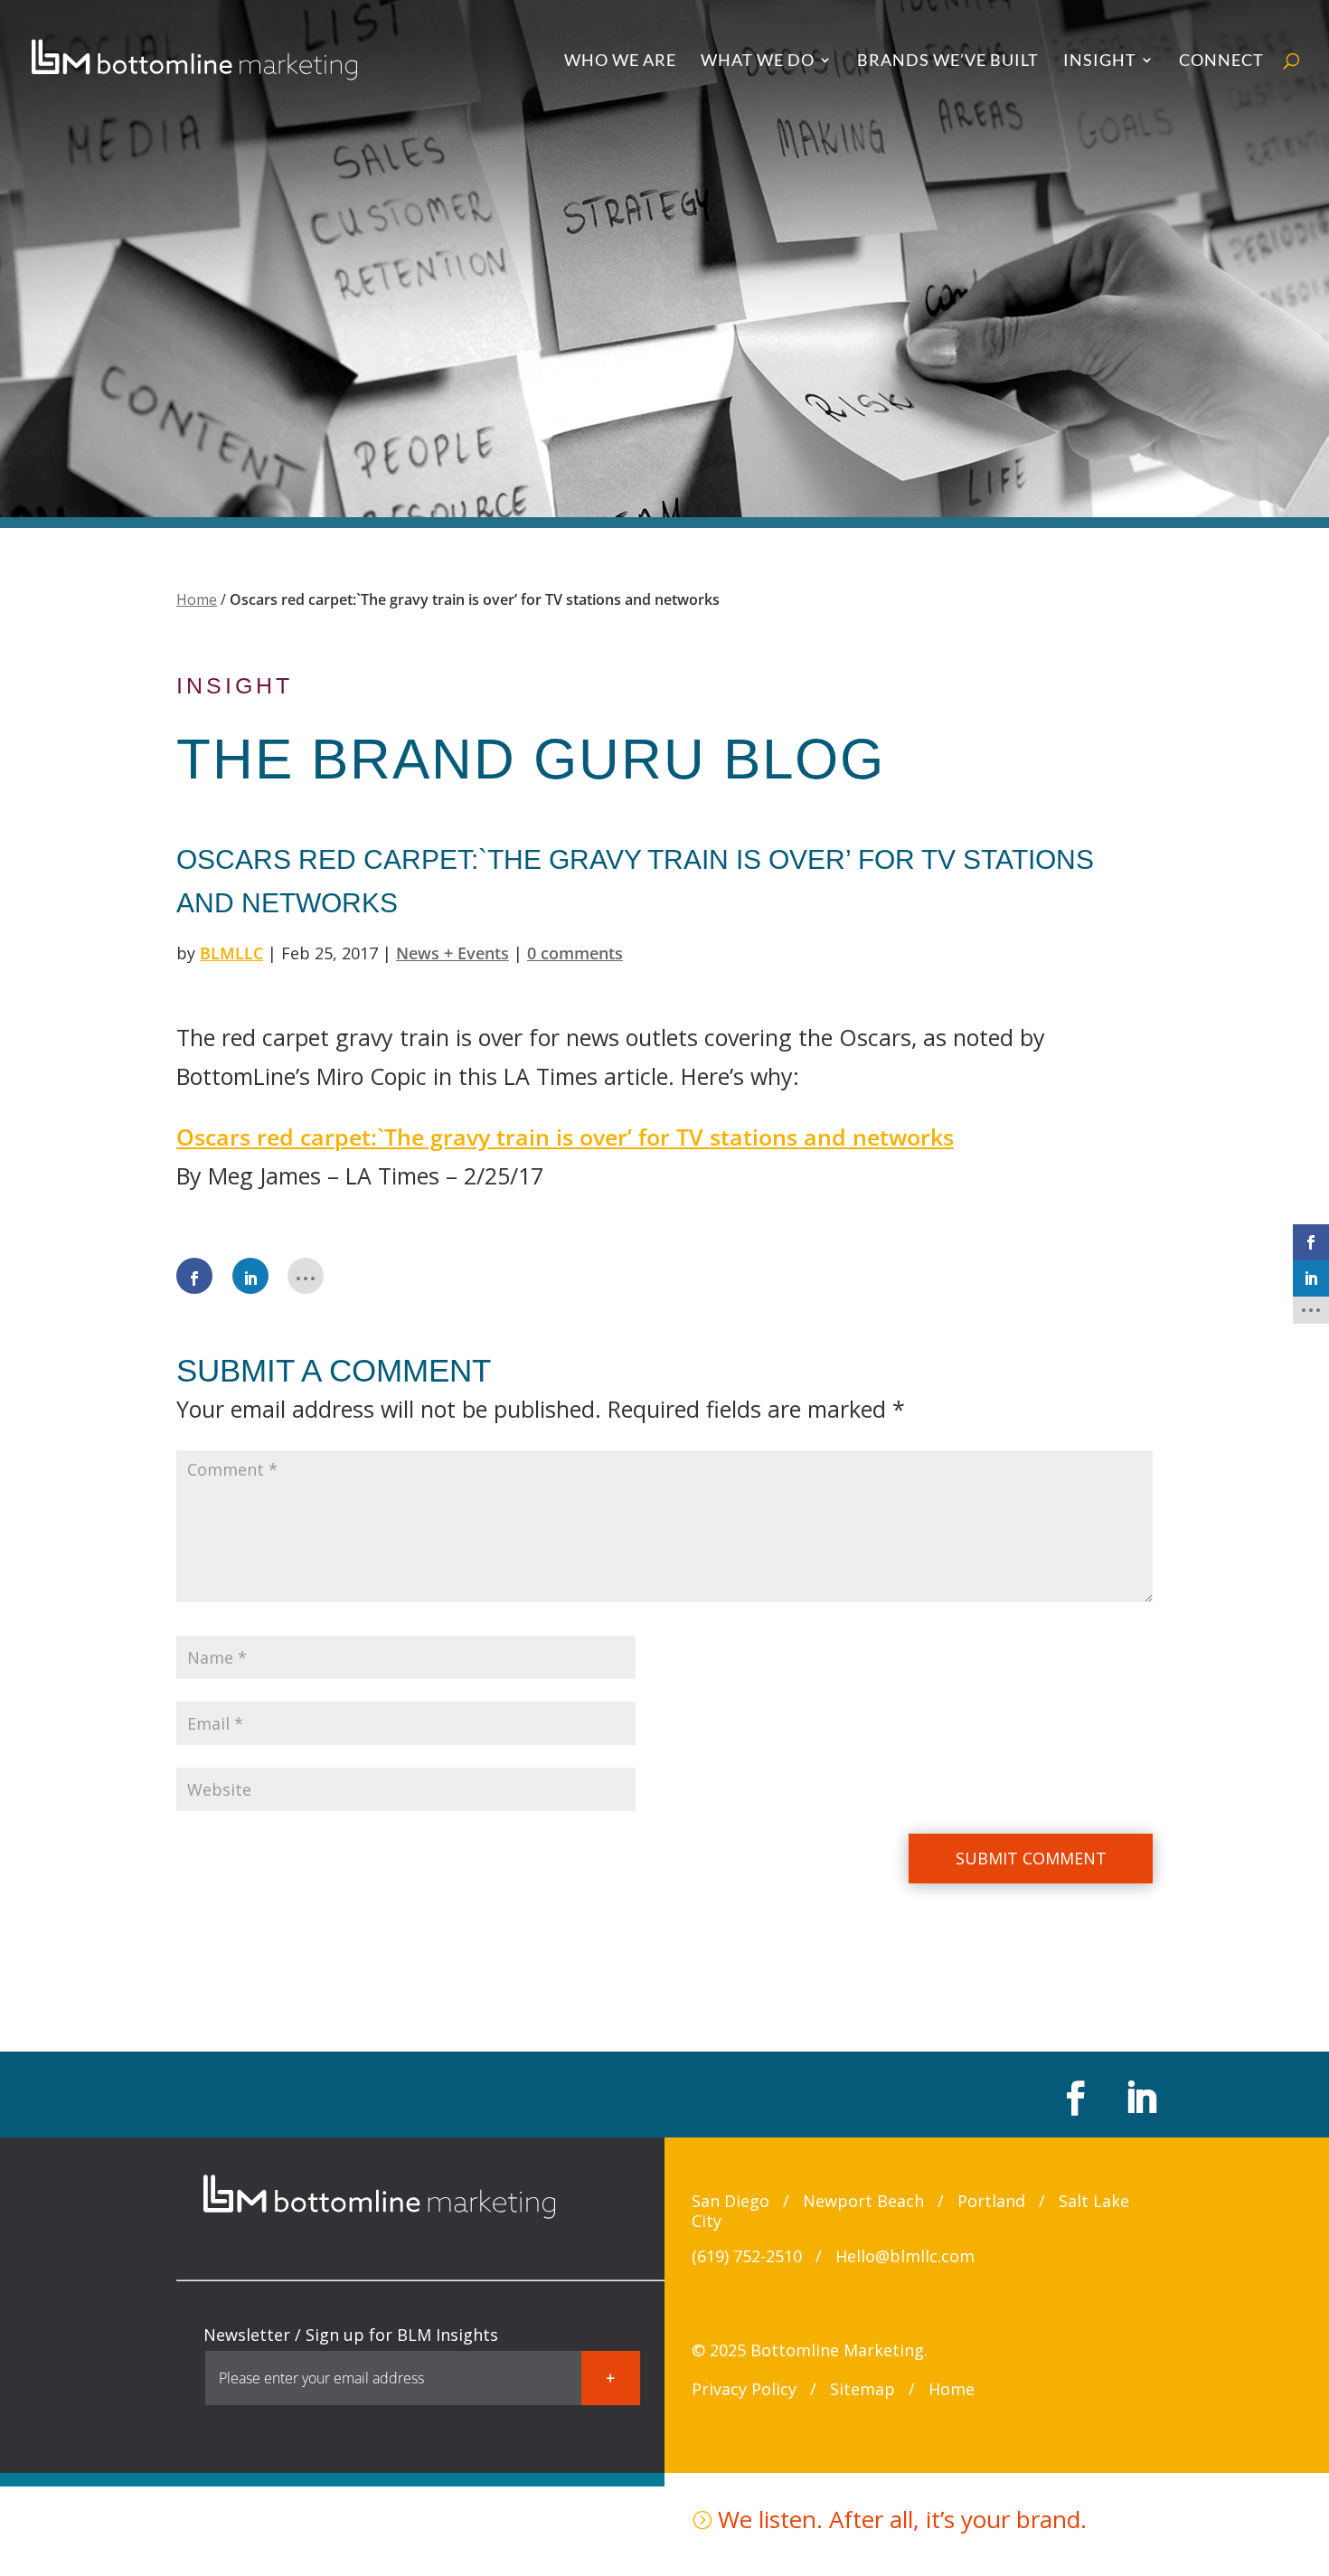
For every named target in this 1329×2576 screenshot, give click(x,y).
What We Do (758, 61)
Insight (1100, 61)
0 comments (575, 953)
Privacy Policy (744, 2389)
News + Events (452, 953)
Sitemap (862, 2389)
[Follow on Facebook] (1073, 2098)
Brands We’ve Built (948, 61)
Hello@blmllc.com (905, 2256)
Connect (1221, 61)
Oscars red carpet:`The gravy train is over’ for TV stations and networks (565, 1137)
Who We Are (620, 61)
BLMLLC (231, 953)
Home (197, 599)
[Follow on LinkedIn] (1138, 2098)
